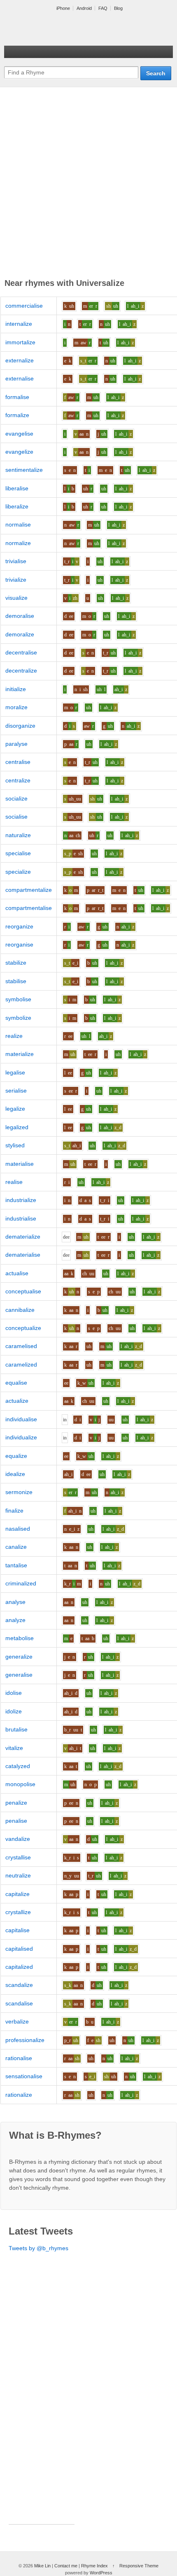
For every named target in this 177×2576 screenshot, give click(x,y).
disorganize (20, 726)
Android (84, 8)
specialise (18, 853)
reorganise (19, 945)
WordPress (101, 2573)
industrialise (21, 1218)
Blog (118, 8)
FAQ (103, 8)
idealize (15, 1474)
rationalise (19, 2058)
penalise (16, 1821)
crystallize (18, 1912)
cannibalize (20, 1310)
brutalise (16, 1729)
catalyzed (18, 1766)
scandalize (19, 1985)
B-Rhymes (66, 29)
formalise (17, 397)
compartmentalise (29, 908)
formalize (17, 415)
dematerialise (23, 1255)
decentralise (21, 652)
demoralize (20, 634)
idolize (14, 1711)
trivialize (16, 580)
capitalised (19, 1949)
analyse (15, 1602)
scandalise (19, 2003)
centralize (18, 780)
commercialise (24, 306)
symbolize (18, 1018)
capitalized (19, 1967)
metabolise (20, 1638)
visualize (16, 598)
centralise (18, 762)
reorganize (19, 926)
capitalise (17, 1930)
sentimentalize (24, 470)
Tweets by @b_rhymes (38, 2248)
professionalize (25, 2040)
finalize (14, 1511)
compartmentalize (29, 890)
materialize (20, 1054)
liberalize (17, 506)
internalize (19, 324)
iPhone (63, 8)
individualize (21, 1437)
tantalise (16, 1565)
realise (14, 1182)
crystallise (18, 1857)
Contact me (66, 2566)
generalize (19, 1657)
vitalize (14, 1748)
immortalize (20, 342)
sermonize (19, 1492)
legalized (17, 1127)
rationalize (19, 2095)
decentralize (21, 671)
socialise (16, 817)
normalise (18, 524)
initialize (16, 689)
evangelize (19, 452)
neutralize (18, 1875)
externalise (20, 378)
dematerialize (23, 1237)
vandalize (18, 1839)
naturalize (18, 835)
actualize (17, 1401)
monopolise (20, 1784)
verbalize (17, 2021)
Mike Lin (42, 2566)
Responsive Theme (139, 2566)
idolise (14, 1693)
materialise (20, 1164)
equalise (16, 1383)
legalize (15, 1109)
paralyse (16, 744)
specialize (18, 872)
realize (14, 1036)
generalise (19, 1675)
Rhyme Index (94, 2566)
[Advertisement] (88, 184)
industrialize (21, 1200)
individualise (21, 1419)
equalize (16, 1456)
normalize (18, 543)
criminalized (21, 1583)
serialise (16, 1091)
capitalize (17, 1894)
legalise (15, 1072)
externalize (20, 360)
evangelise (19, 434)
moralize (16, 707)
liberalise (17, 488)
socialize (16, 798)
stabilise (16, 981)
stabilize (16, 963)
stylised (15, 1145)
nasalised (18, 1529)
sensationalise (24, 2076)
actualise (17, 1273)
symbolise (18, 999)
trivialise (16, 561)
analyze (15, 1620)
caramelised (21, 1346)
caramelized (21, 1365)
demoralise (20, 616)
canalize (16, 1547)
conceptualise (23, 1291)
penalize (16, 1803)
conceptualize (23, 1328)
